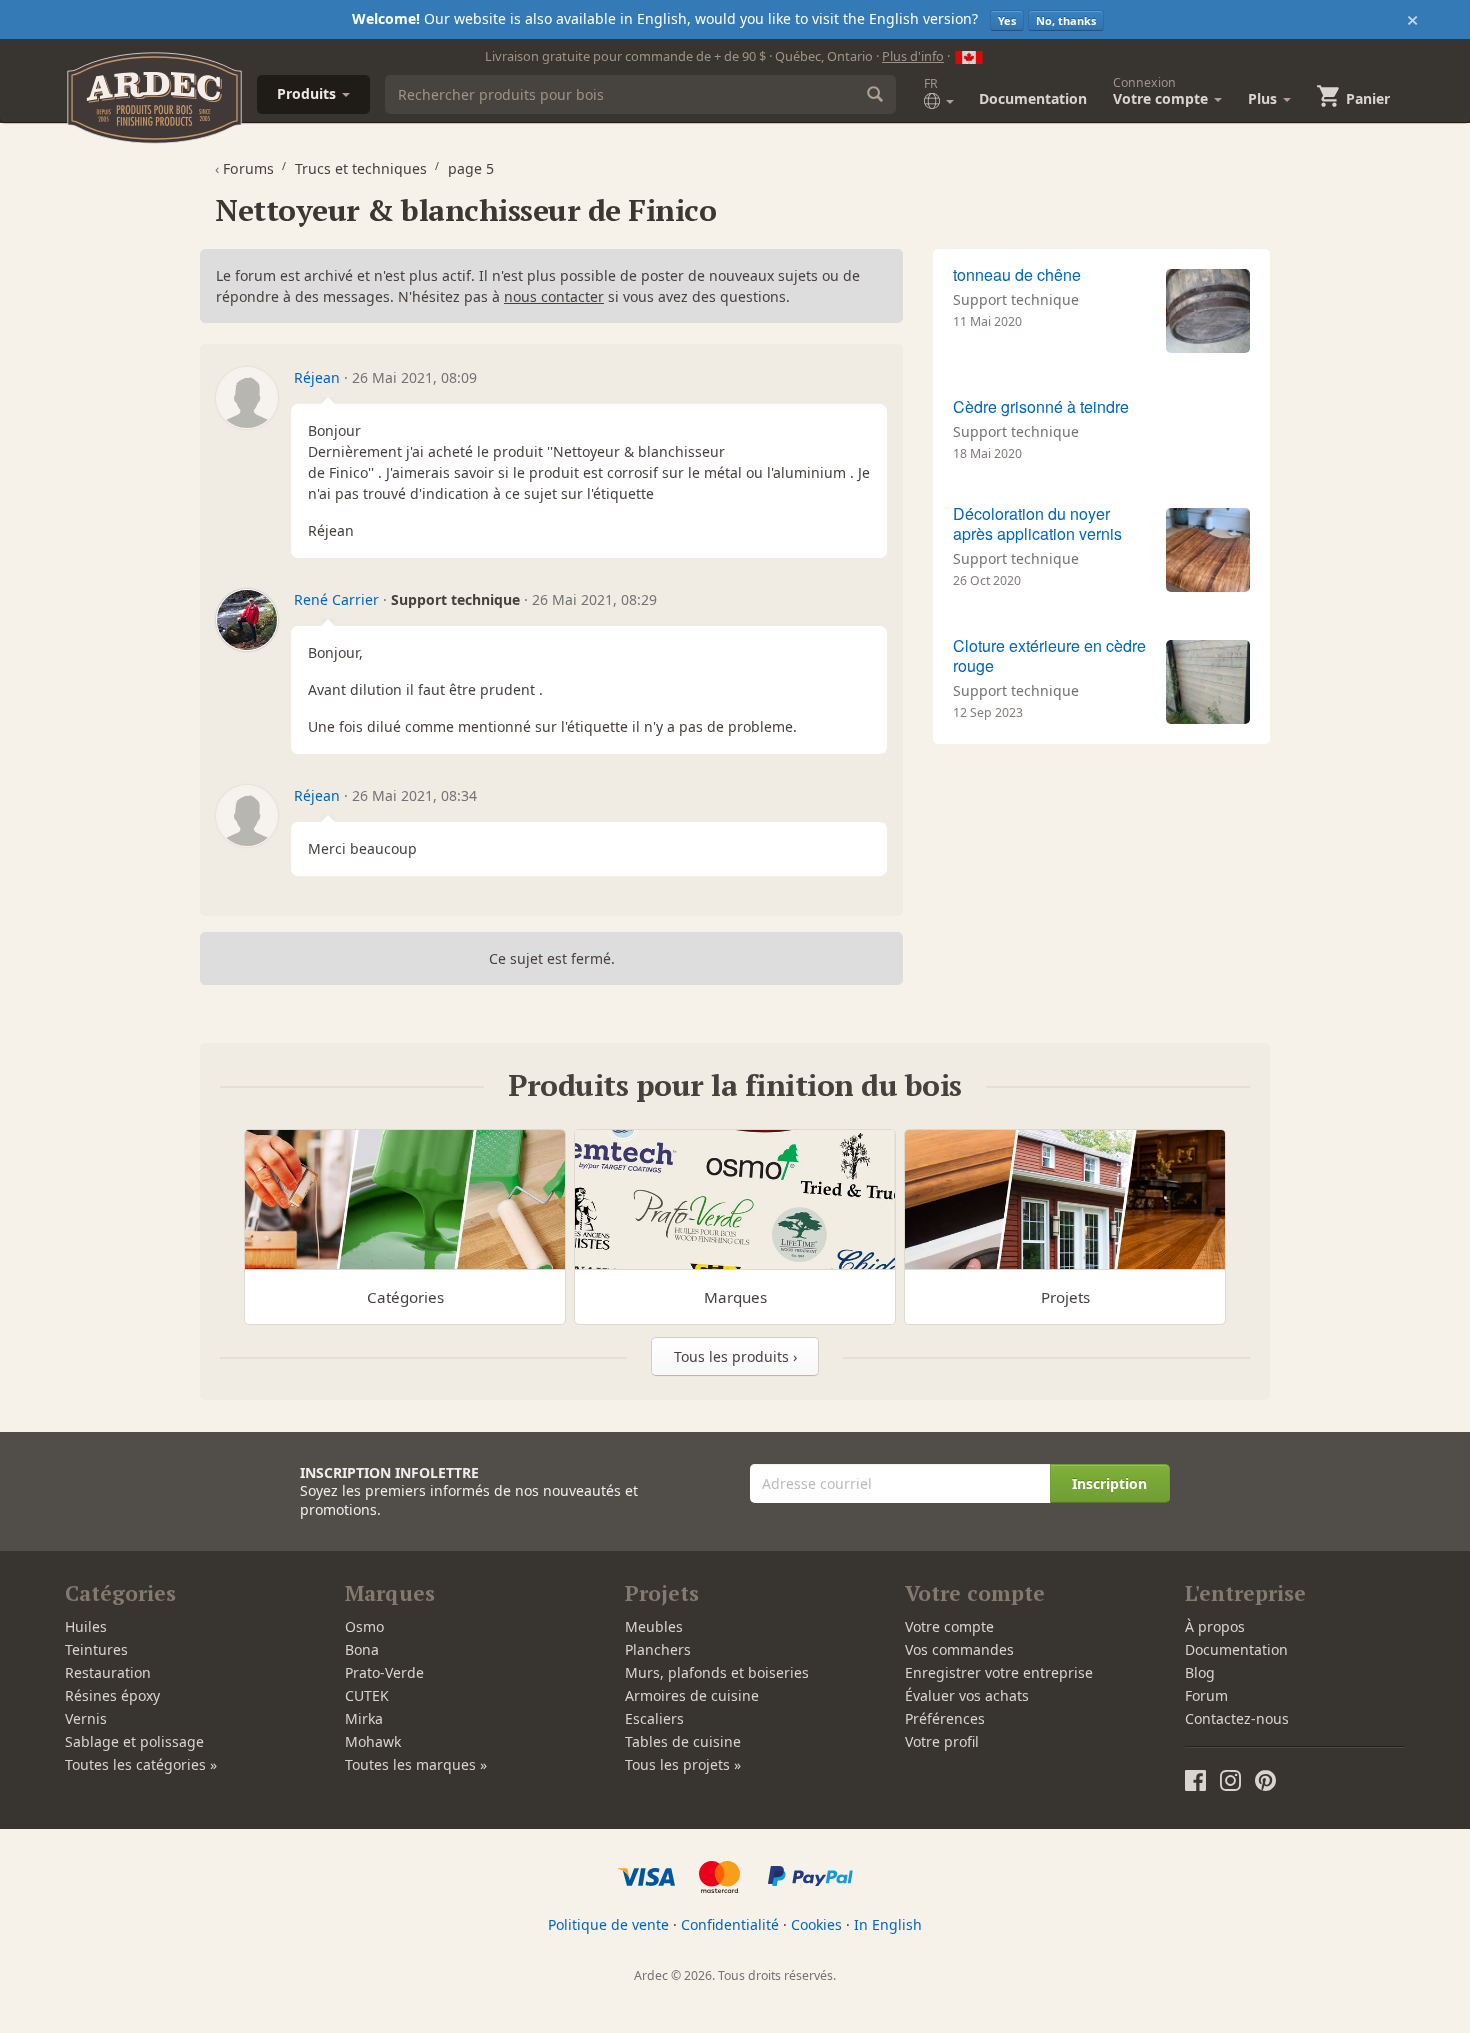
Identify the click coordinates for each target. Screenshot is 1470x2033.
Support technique (1016, 299)
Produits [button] (308, 93)
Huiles (86, 1626)
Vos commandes (959, 1649)
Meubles (654, 1626)
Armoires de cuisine (692, 1695)
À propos (1215, 1626)
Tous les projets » (683, 1764)
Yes (1007, 20)
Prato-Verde (384, 1672)
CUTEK (367, 1695)
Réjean (317, 377)
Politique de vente (608, 1924)
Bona (362, 1649)
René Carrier (336, 599)
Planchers (658, 1649)
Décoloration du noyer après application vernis (1037, 524)
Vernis (86, 1718)
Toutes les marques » (416, 1764)
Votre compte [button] (1162, 91)
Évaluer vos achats (967, 1695)
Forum (1206, 1695)
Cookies (816, 1924)
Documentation (1033, 98)
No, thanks (1066, 20)
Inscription (1109, 1483)
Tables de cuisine (683, 1741)
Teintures (96, 1649)
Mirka (364, 1718)
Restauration (108, 1672)
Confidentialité (730, 1924)
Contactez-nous (1237, 1718)
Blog (1200, 1672)
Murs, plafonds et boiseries (717, 1672)
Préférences (945, 1718)
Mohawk (373, 1741)
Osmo (364, 1626)
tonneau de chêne (1017, 274)
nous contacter (554, 296)
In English (888, 1924)
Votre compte (949, 1626)
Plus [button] (1264, 98)
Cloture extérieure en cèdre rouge (1049, 656)
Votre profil (942, 1741)
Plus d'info (913, 56)
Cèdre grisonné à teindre (1041, 406)
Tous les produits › (735, 1356)
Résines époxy (112, 1695)
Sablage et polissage (134, 1741)
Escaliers (654, 1718)
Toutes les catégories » (141, 1764)
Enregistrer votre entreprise (999, 1672)
